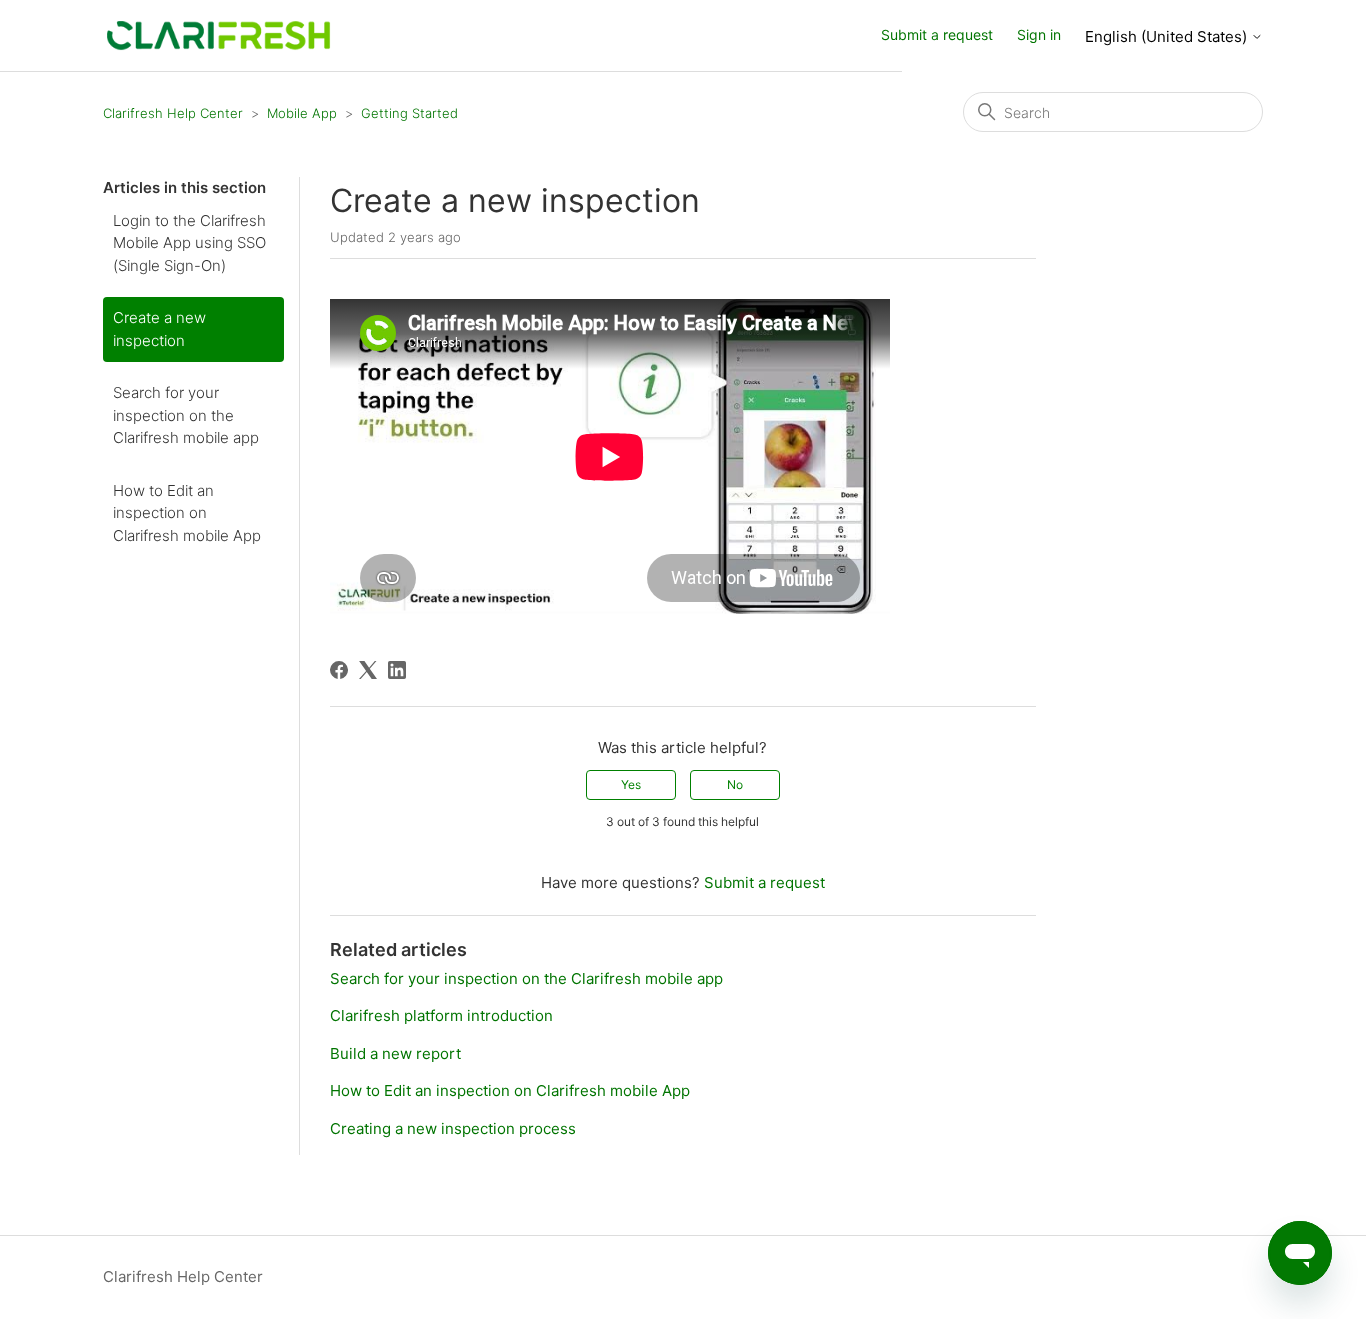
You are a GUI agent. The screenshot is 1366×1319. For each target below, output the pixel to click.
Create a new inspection (159, 329)
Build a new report (395, 1053)
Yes (631, 784)
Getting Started (409, 113)
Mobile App (302, 113)
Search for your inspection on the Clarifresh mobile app (186, 415)
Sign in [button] (1039, 34)
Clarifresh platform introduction (441, 1015)
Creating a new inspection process (453, 1128)
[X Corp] (368, 670)
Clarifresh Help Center (173, 113)
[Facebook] (339, 670)
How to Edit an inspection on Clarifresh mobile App (187, 513)
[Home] (218, 34)
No (735, 784)
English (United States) (1168, 36)
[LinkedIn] (397, 670)
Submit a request (937, 34)
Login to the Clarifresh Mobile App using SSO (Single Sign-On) (189, 243)
